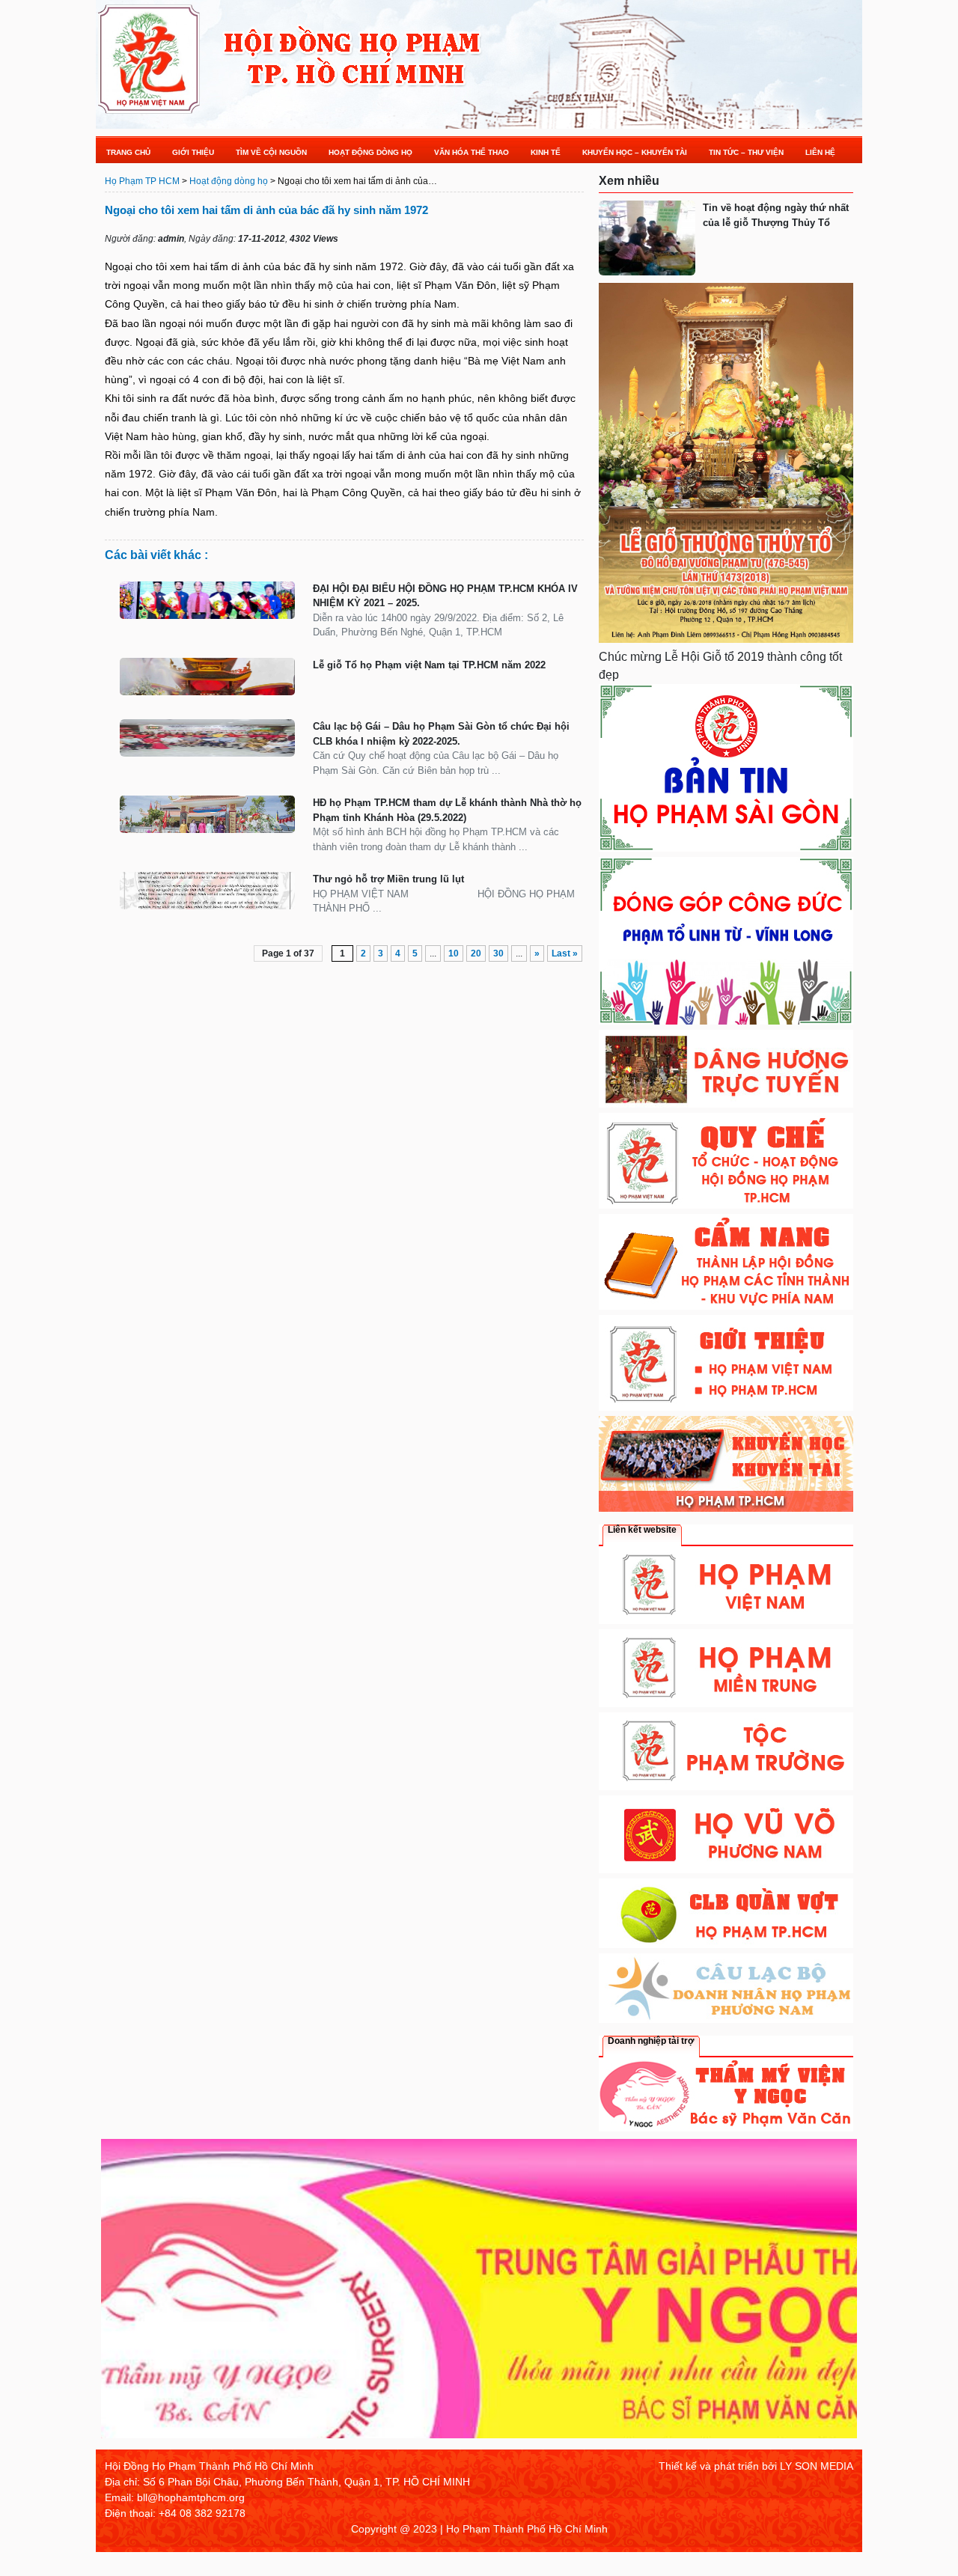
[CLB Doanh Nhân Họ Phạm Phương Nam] (726, 2019)
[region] (479, 2294)
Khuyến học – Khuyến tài (635, 152)
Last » (565, 953)
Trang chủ (128, 152)
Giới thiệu (193, 152)
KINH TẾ (546, 152)
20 (476, 953)
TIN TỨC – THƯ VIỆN (746, 152)
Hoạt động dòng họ (370, 152)
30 (498, 953)
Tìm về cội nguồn (271, 152)
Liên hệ (820, 152)
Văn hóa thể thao (472, 152)
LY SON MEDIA (817, 2466)
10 (454, 953)
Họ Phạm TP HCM (142, 181)
